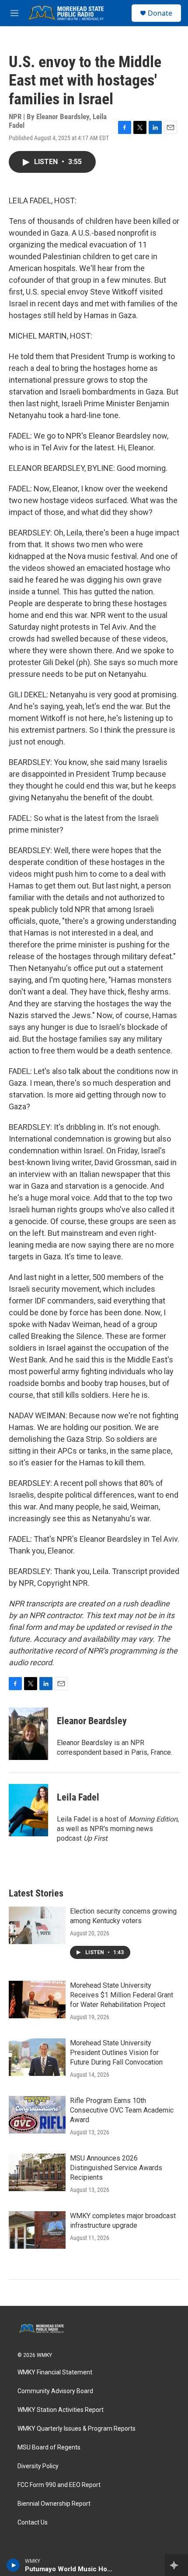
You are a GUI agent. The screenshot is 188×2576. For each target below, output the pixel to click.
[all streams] (176, 2565)
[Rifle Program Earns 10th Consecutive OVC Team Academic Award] (37, 2115)
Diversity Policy (38, 2466)
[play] (13, 2565)
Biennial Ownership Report (54, 2504)
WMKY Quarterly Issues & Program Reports (77, 2429)
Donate (160, 13)
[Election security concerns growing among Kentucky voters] (37, 1925)
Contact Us (33, 2523)
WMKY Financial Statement (55, 2372)
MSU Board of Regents (49, 2447)
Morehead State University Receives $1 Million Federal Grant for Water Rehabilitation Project (122, 1995)
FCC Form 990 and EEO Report (59, 2485)
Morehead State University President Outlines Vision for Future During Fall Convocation (116, 2053)
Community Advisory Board (55, 2391)
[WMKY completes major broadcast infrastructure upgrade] (37, 2230)
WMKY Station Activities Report (61, 2410)
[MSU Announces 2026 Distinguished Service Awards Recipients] (37, 2172)
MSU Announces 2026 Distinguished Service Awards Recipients (116, 2168)
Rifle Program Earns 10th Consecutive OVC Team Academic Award (122, 2110)
